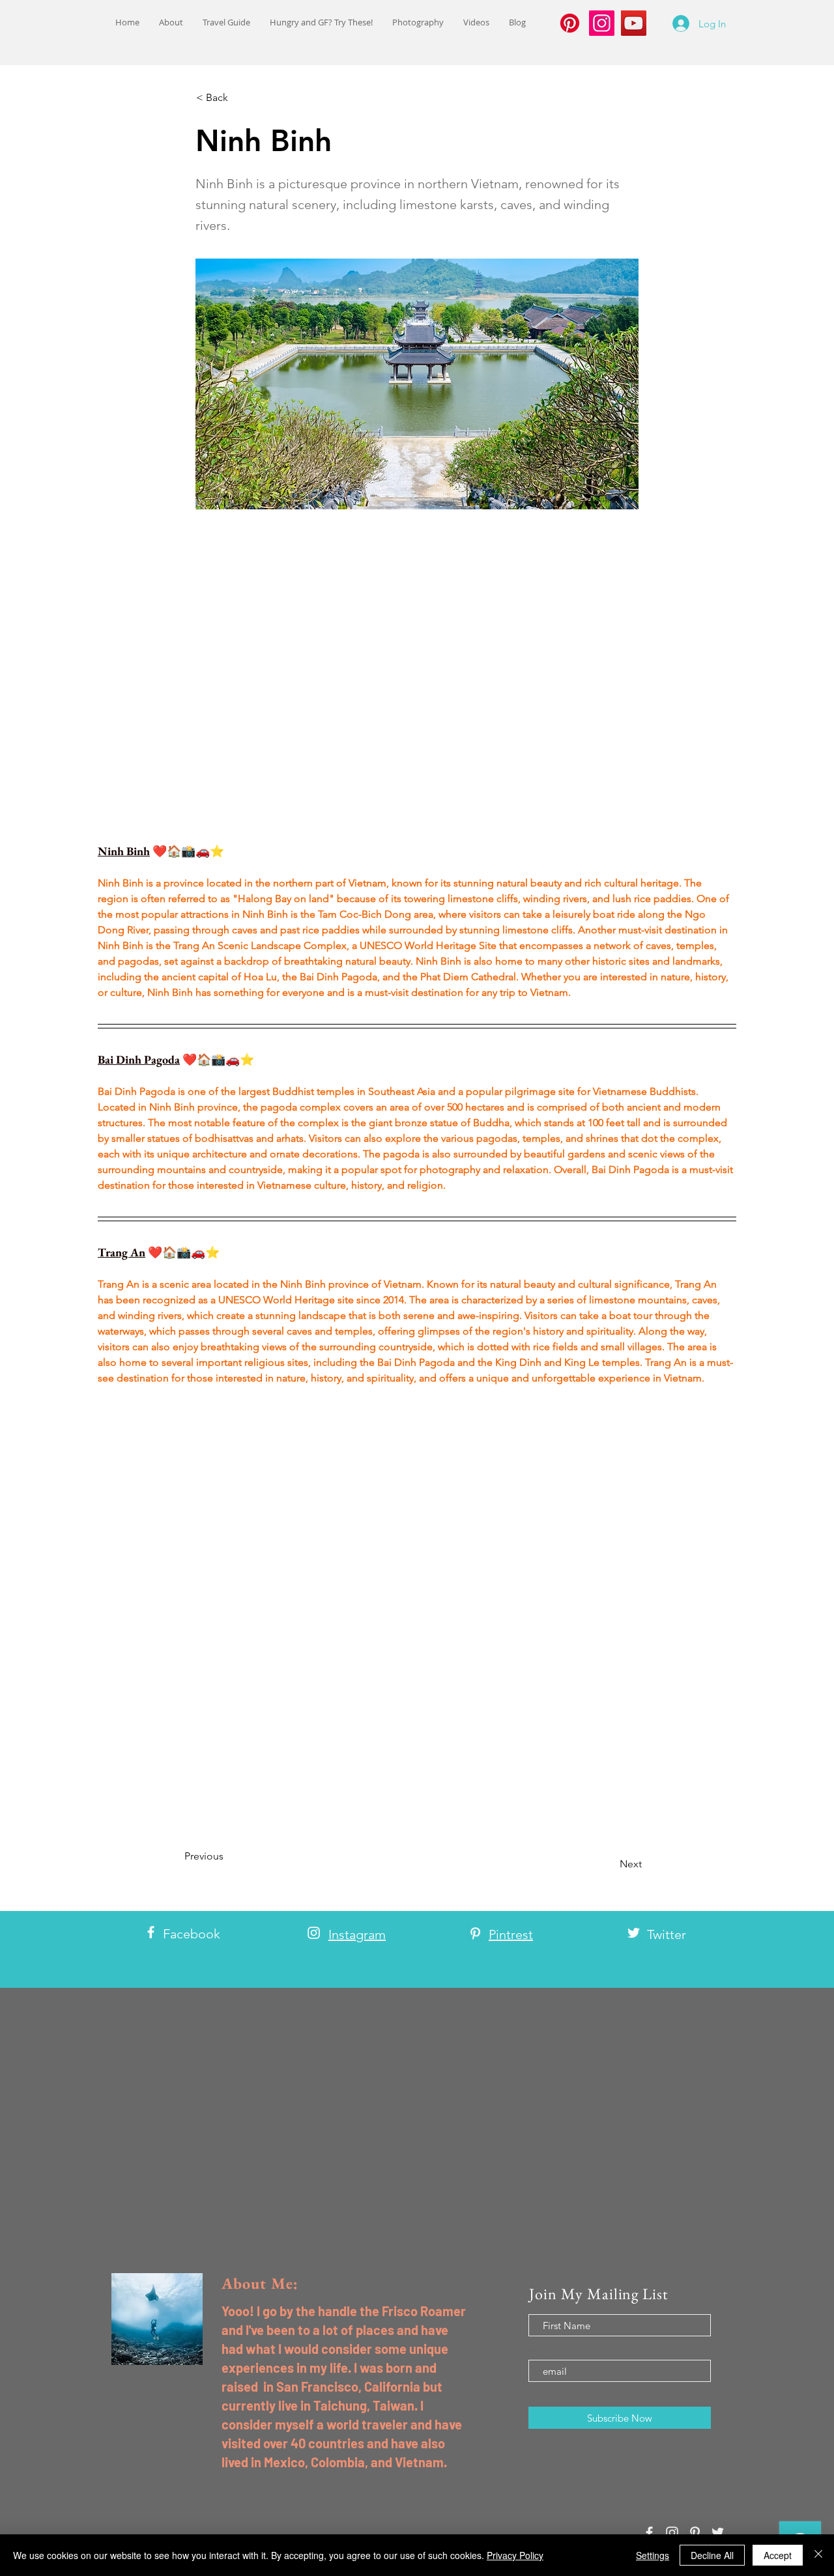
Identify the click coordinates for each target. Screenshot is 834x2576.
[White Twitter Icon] (634, 1933)
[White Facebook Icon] (151, 1932)
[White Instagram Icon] (314, 1933)
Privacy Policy (515, 2555)
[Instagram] (602, 23)
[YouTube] (634, 23)
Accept (778, 2555)
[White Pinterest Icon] (475, 1933)
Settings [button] (653, 2555)
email (540, 2349)
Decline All (712, 2555)
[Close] (818, 2555)
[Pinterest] (570, 23)
